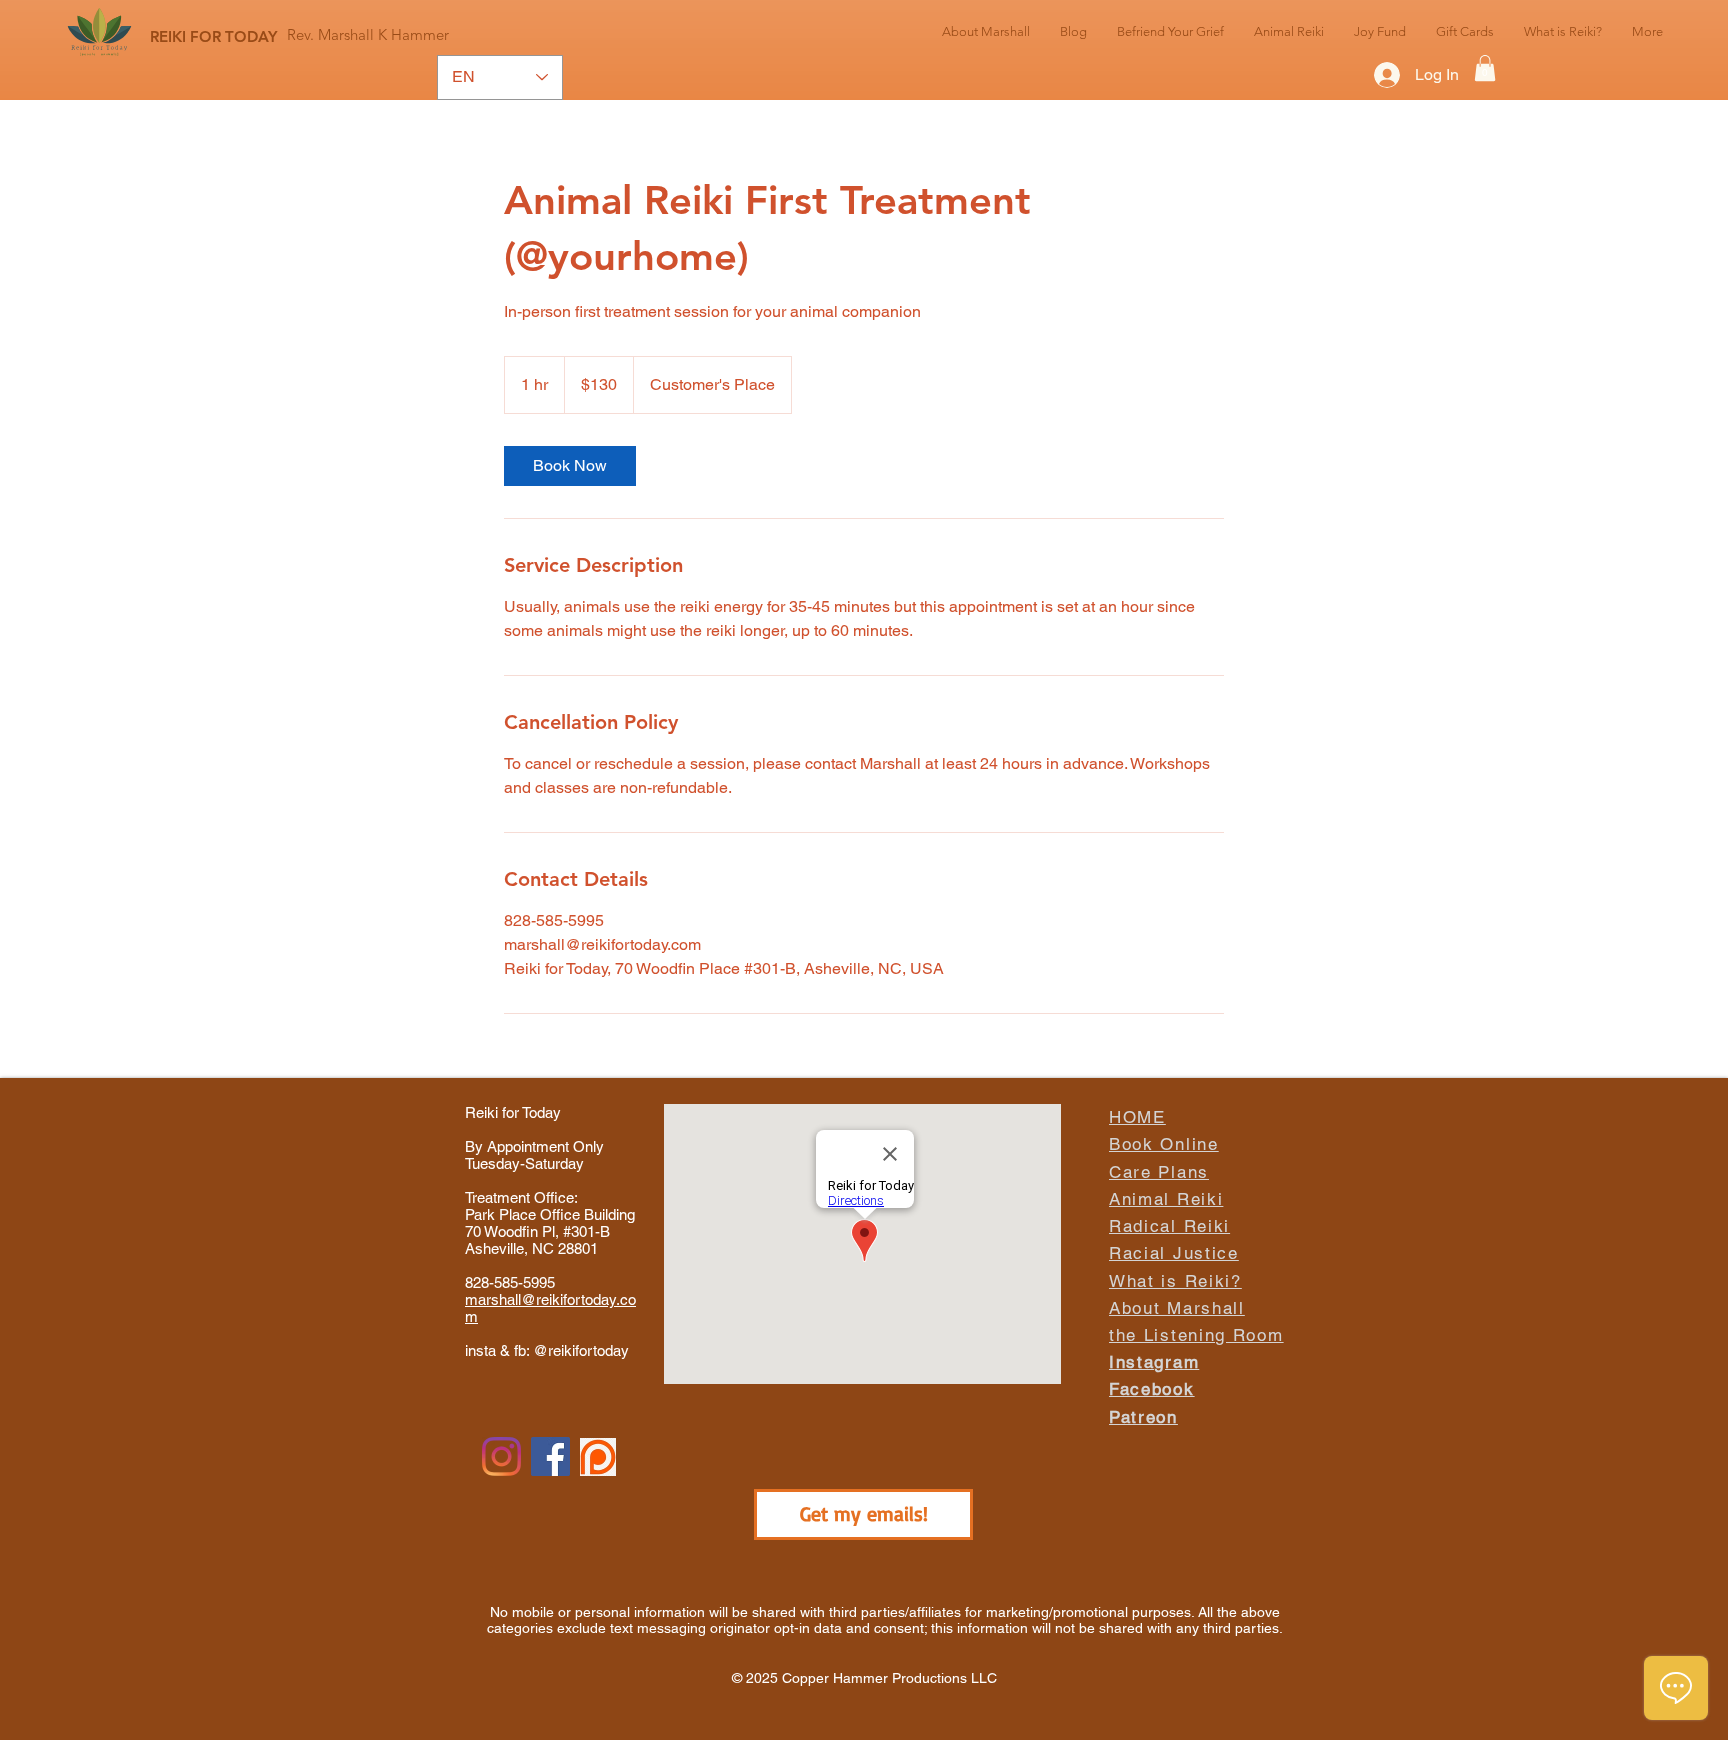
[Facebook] (550, 1456)
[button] (1485, 68)
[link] (570, 466)
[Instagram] (501, 1456)
